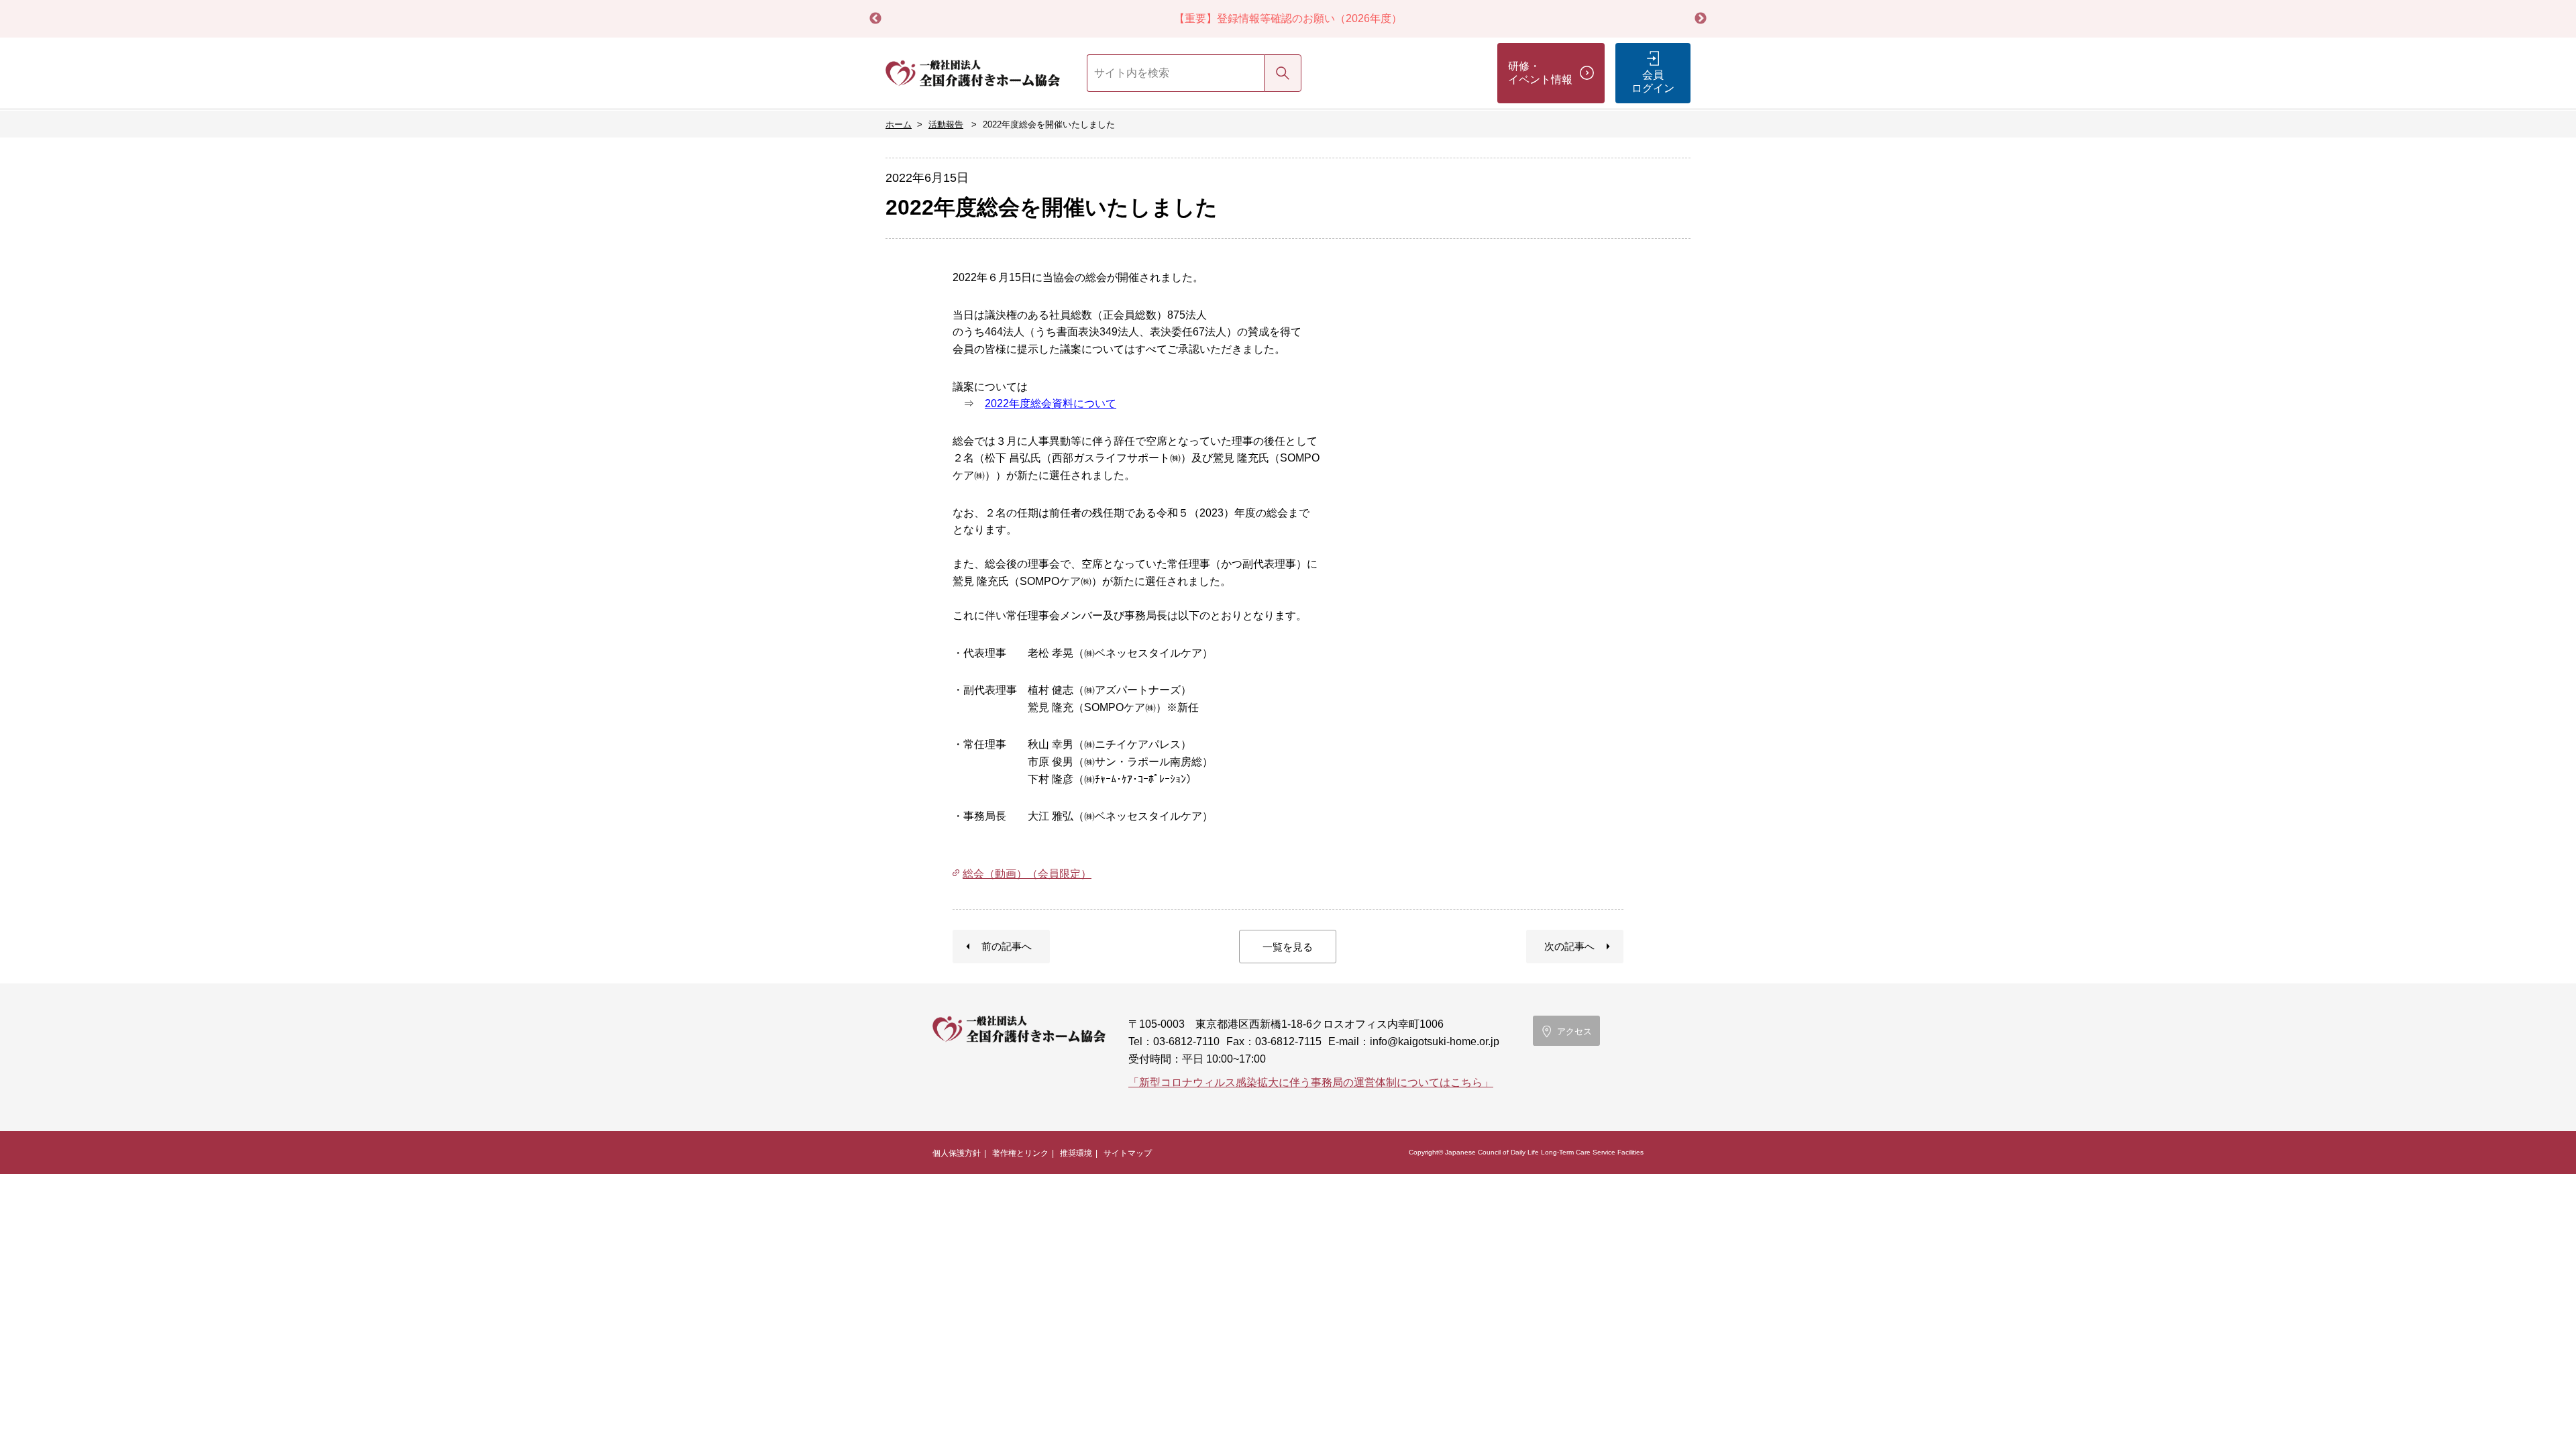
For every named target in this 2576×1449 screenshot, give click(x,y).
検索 (1283, 73)
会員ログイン (1653, 82)
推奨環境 (1076, 1153)
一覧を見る (1288, 947)
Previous (875, 19)
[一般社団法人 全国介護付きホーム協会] (973, 73)
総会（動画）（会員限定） (1027, 874)
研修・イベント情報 (1540, 73)
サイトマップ (1128, 1153)
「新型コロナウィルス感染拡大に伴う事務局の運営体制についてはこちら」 (1311, 1082)
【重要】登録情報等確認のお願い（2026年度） (1288, 18)
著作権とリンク (1020, 1153)
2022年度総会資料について (1051, 404)
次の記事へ (1569, 946)
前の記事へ (1007, 946)
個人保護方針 (957, 1153)
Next (1701, 19)
